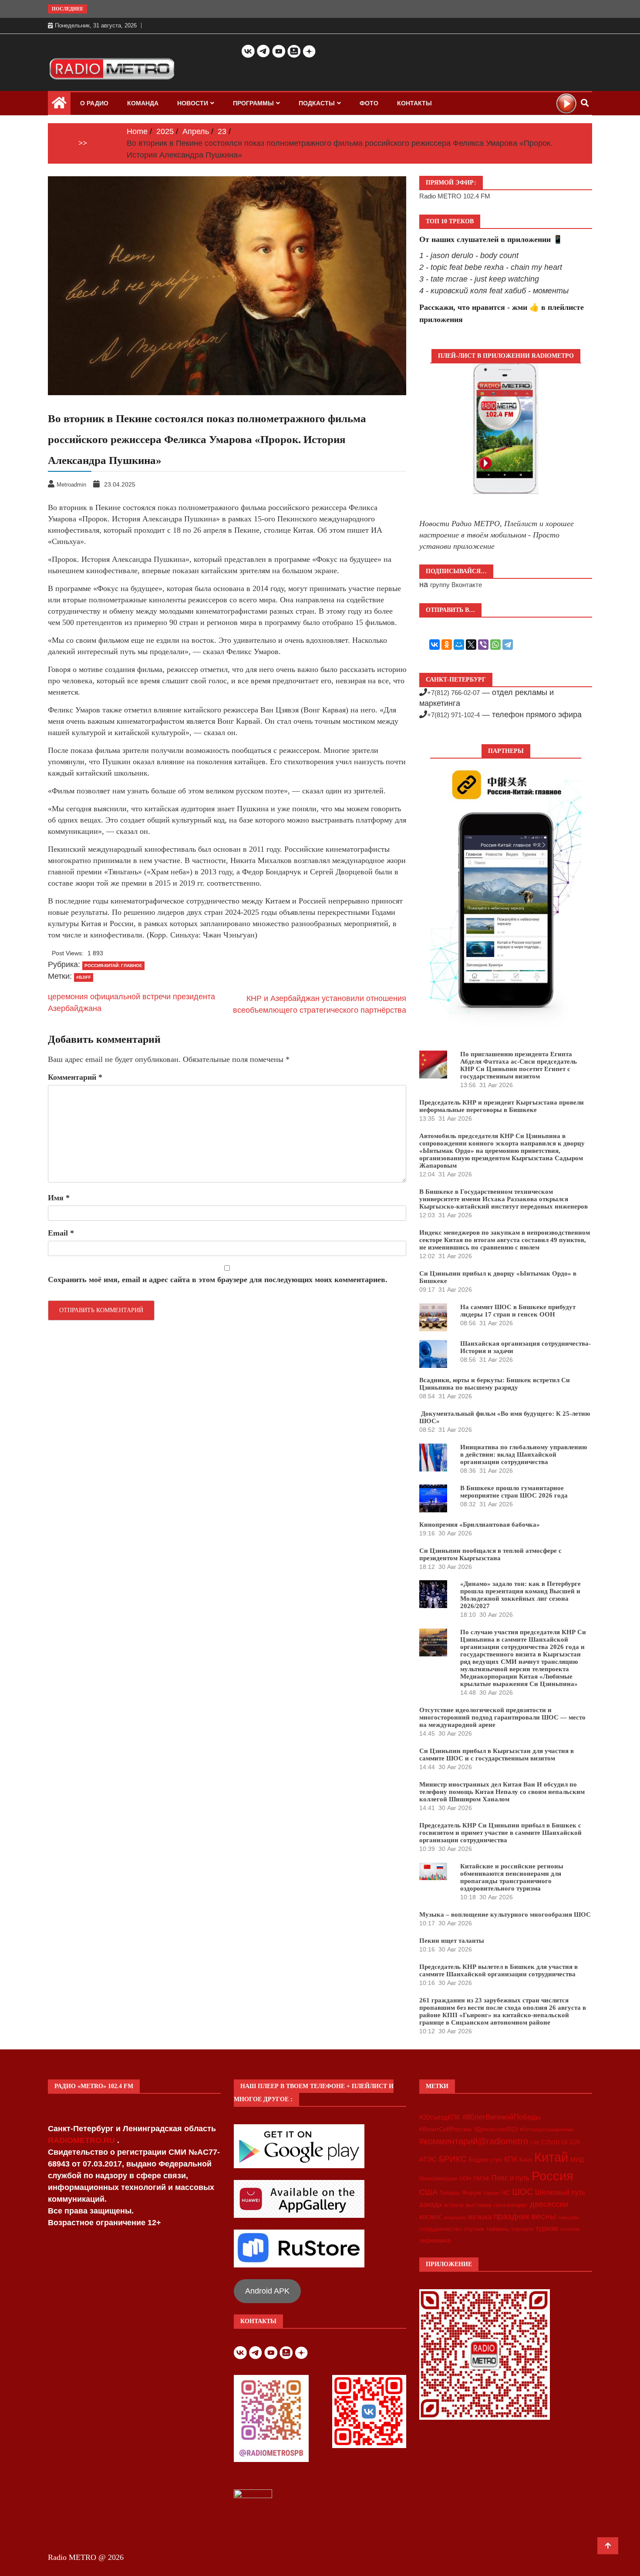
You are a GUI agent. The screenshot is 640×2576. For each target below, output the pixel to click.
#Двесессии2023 (496, 2129)
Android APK (267, 2291)
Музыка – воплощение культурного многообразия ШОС (505, 1914)
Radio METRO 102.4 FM (455, 196)
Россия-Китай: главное (113, 966)
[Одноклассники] (447, 645)
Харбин (491, 2193)
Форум (472, 2193)
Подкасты (317, 103)
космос (431, 2217)
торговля (522, 2229)
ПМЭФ (481, 2179)
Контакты (414, 103)
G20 (575, 2142)
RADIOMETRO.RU (83, 2140)
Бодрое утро (485, 2160)
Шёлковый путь (560, 2192)
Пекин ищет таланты (452, 1941)
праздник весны (525, 2216)
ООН (465, 2179)
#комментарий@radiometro (474, 2141)
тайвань (498, 2229)
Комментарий (75, 1077)
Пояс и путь (510, 2178)
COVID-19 (554, 2143)
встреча (454, 2205)
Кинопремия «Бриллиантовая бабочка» (480, 1525)
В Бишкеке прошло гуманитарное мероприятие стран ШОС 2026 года (514, 1492)
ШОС (522, 2192)
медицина (455, 2217)
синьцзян (568, 2217)
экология (570, 2229)
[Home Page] (59, 105)
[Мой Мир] (459, 645)
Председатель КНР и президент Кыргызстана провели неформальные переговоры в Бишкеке (502, 1106)
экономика (435, 2240)
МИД (577, 2160)
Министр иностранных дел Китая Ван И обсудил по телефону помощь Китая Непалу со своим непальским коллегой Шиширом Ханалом (502, 1792)
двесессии (549, 2204)
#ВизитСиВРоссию (446, 2129)
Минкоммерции (438, 2179)
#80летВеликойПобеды (502, 2117)
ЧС (506, 2193)
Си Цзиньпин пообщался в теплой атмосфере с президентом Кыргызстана (490, 1554)
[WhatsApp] (495, 645)
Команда (143, 103)
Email (61, 1233)
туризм (547, 2228)
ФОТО (369, 103)
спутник (474, 2229)
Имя (59, 1198)
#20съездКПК (440, 2117)
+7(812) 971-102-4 (453, 715)
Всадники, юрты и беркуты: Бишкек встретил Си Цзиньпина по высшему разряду (495, 1384)
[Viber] (483, 645)
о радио (94, 103)
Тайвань (450, 2193)
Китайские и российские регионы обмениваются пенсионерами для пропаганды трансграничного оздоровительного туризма (512, 1877)
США (428, 2192)
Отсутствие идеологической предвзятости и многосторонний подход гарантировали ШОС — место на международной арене (502, 1717)
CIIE (535, 2143)
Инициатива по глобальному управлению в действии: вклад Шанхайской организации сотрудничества (524, 1454)
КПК (511, 2159)
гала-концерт (511, 2205)
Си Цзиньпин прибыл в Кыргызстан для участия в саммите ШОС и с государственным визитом (497, 1755)
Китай (551, 2157)
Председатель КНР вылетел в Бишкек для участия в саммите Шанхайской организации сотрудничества (499, 1970)
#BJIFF (84, 977)
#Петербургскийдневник (547, 2129)
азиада (431, 2204)
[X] (471, 645)
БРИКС (453, 2159)
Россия (552, 2176)
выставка (479, 2205)
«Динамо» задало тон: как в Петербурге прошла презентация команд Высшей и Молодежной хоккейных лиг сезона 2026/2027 (520, 1595)
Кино (526, 2160)
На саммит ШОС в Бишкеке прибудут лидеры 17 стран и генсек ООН (518, 1311)
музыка (480, 2217)
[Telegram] (508, 645)
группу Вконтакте (456, 585)
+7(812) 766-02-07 (453, 693)
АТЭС (428, 2159)
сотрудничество (440, 2229)
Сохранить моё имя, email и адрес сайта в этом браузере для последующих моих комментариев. (218, 1280)
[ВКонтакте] (435, 645)
